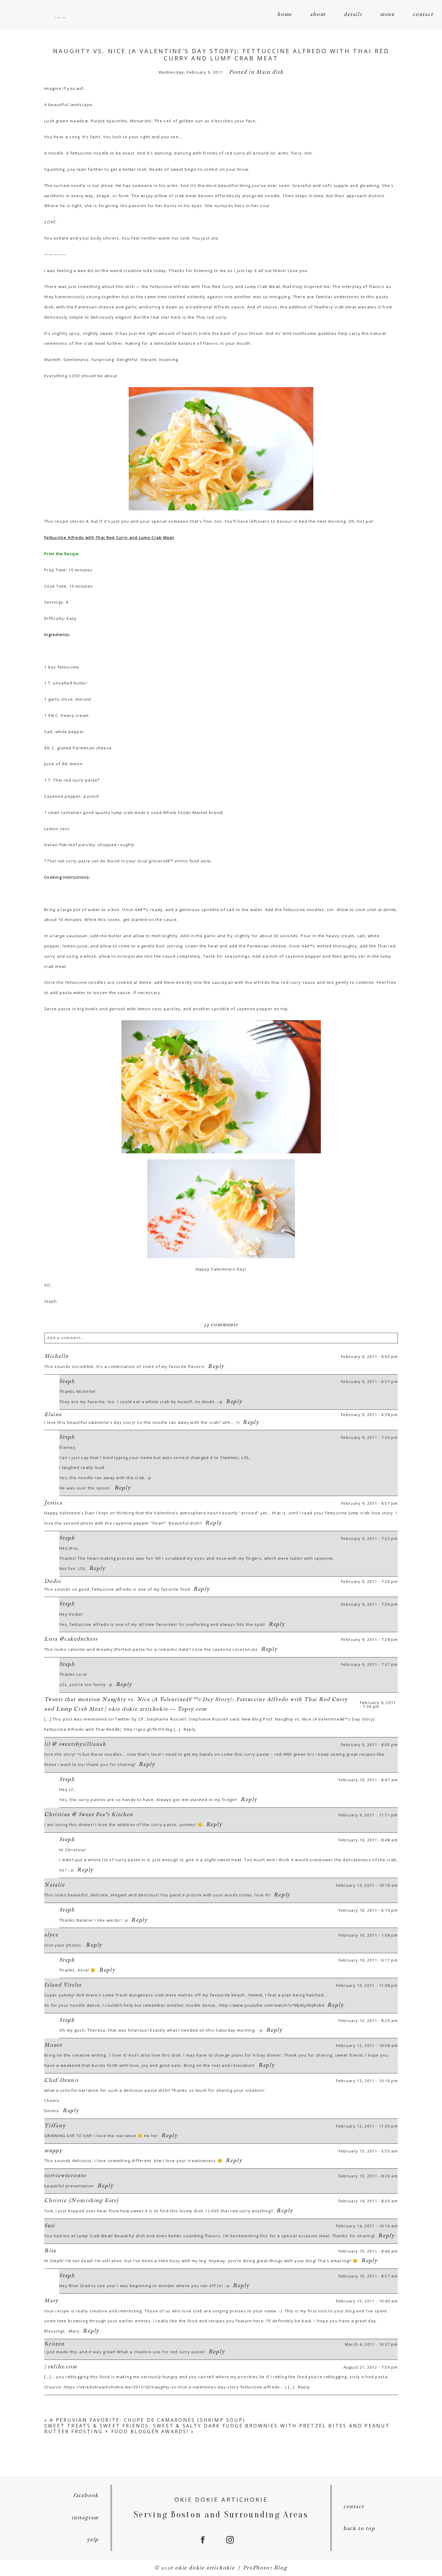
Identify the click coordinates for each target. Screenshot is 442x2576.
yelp (93, 2540)
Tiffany (55, 2126)
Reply (216, 1367)
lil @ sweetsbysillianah (75, 1744)
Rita (50, 2251)
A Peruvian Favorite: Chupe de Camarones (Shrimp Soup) (147, 2420)
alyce (51, 1935)
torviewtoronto (65, 2176)
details (353, 15)
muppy (53, 2151)
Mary (51, 2301)
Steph (67, 1382)
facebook (86, 2496)
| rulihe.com (61, 2367)
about (318, 15)
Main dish (270, 72)
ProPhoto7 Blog (265, 2568)
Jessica (53, 1503)
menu (387, 15)
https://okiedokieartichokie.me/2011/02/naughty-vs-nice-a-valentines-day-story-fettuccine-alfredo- (173, 2387)
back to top (359, 2529)
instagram (85, 2518)
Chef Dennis (61, 2080)
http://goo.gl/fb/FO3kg (148, 1729)
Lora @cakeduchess (71, 1639)
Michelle (56, 1356)
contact (423, 15)
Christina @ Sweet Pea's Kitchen (89, 1815)
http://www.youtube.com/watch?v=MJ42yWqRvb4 (272, 2005)
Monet (53, 2045)
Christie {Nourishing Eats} (82, 2201)
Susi (50, 2226)
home (285, 15)
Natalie (55, 1885)
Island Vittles (63, 1985)
